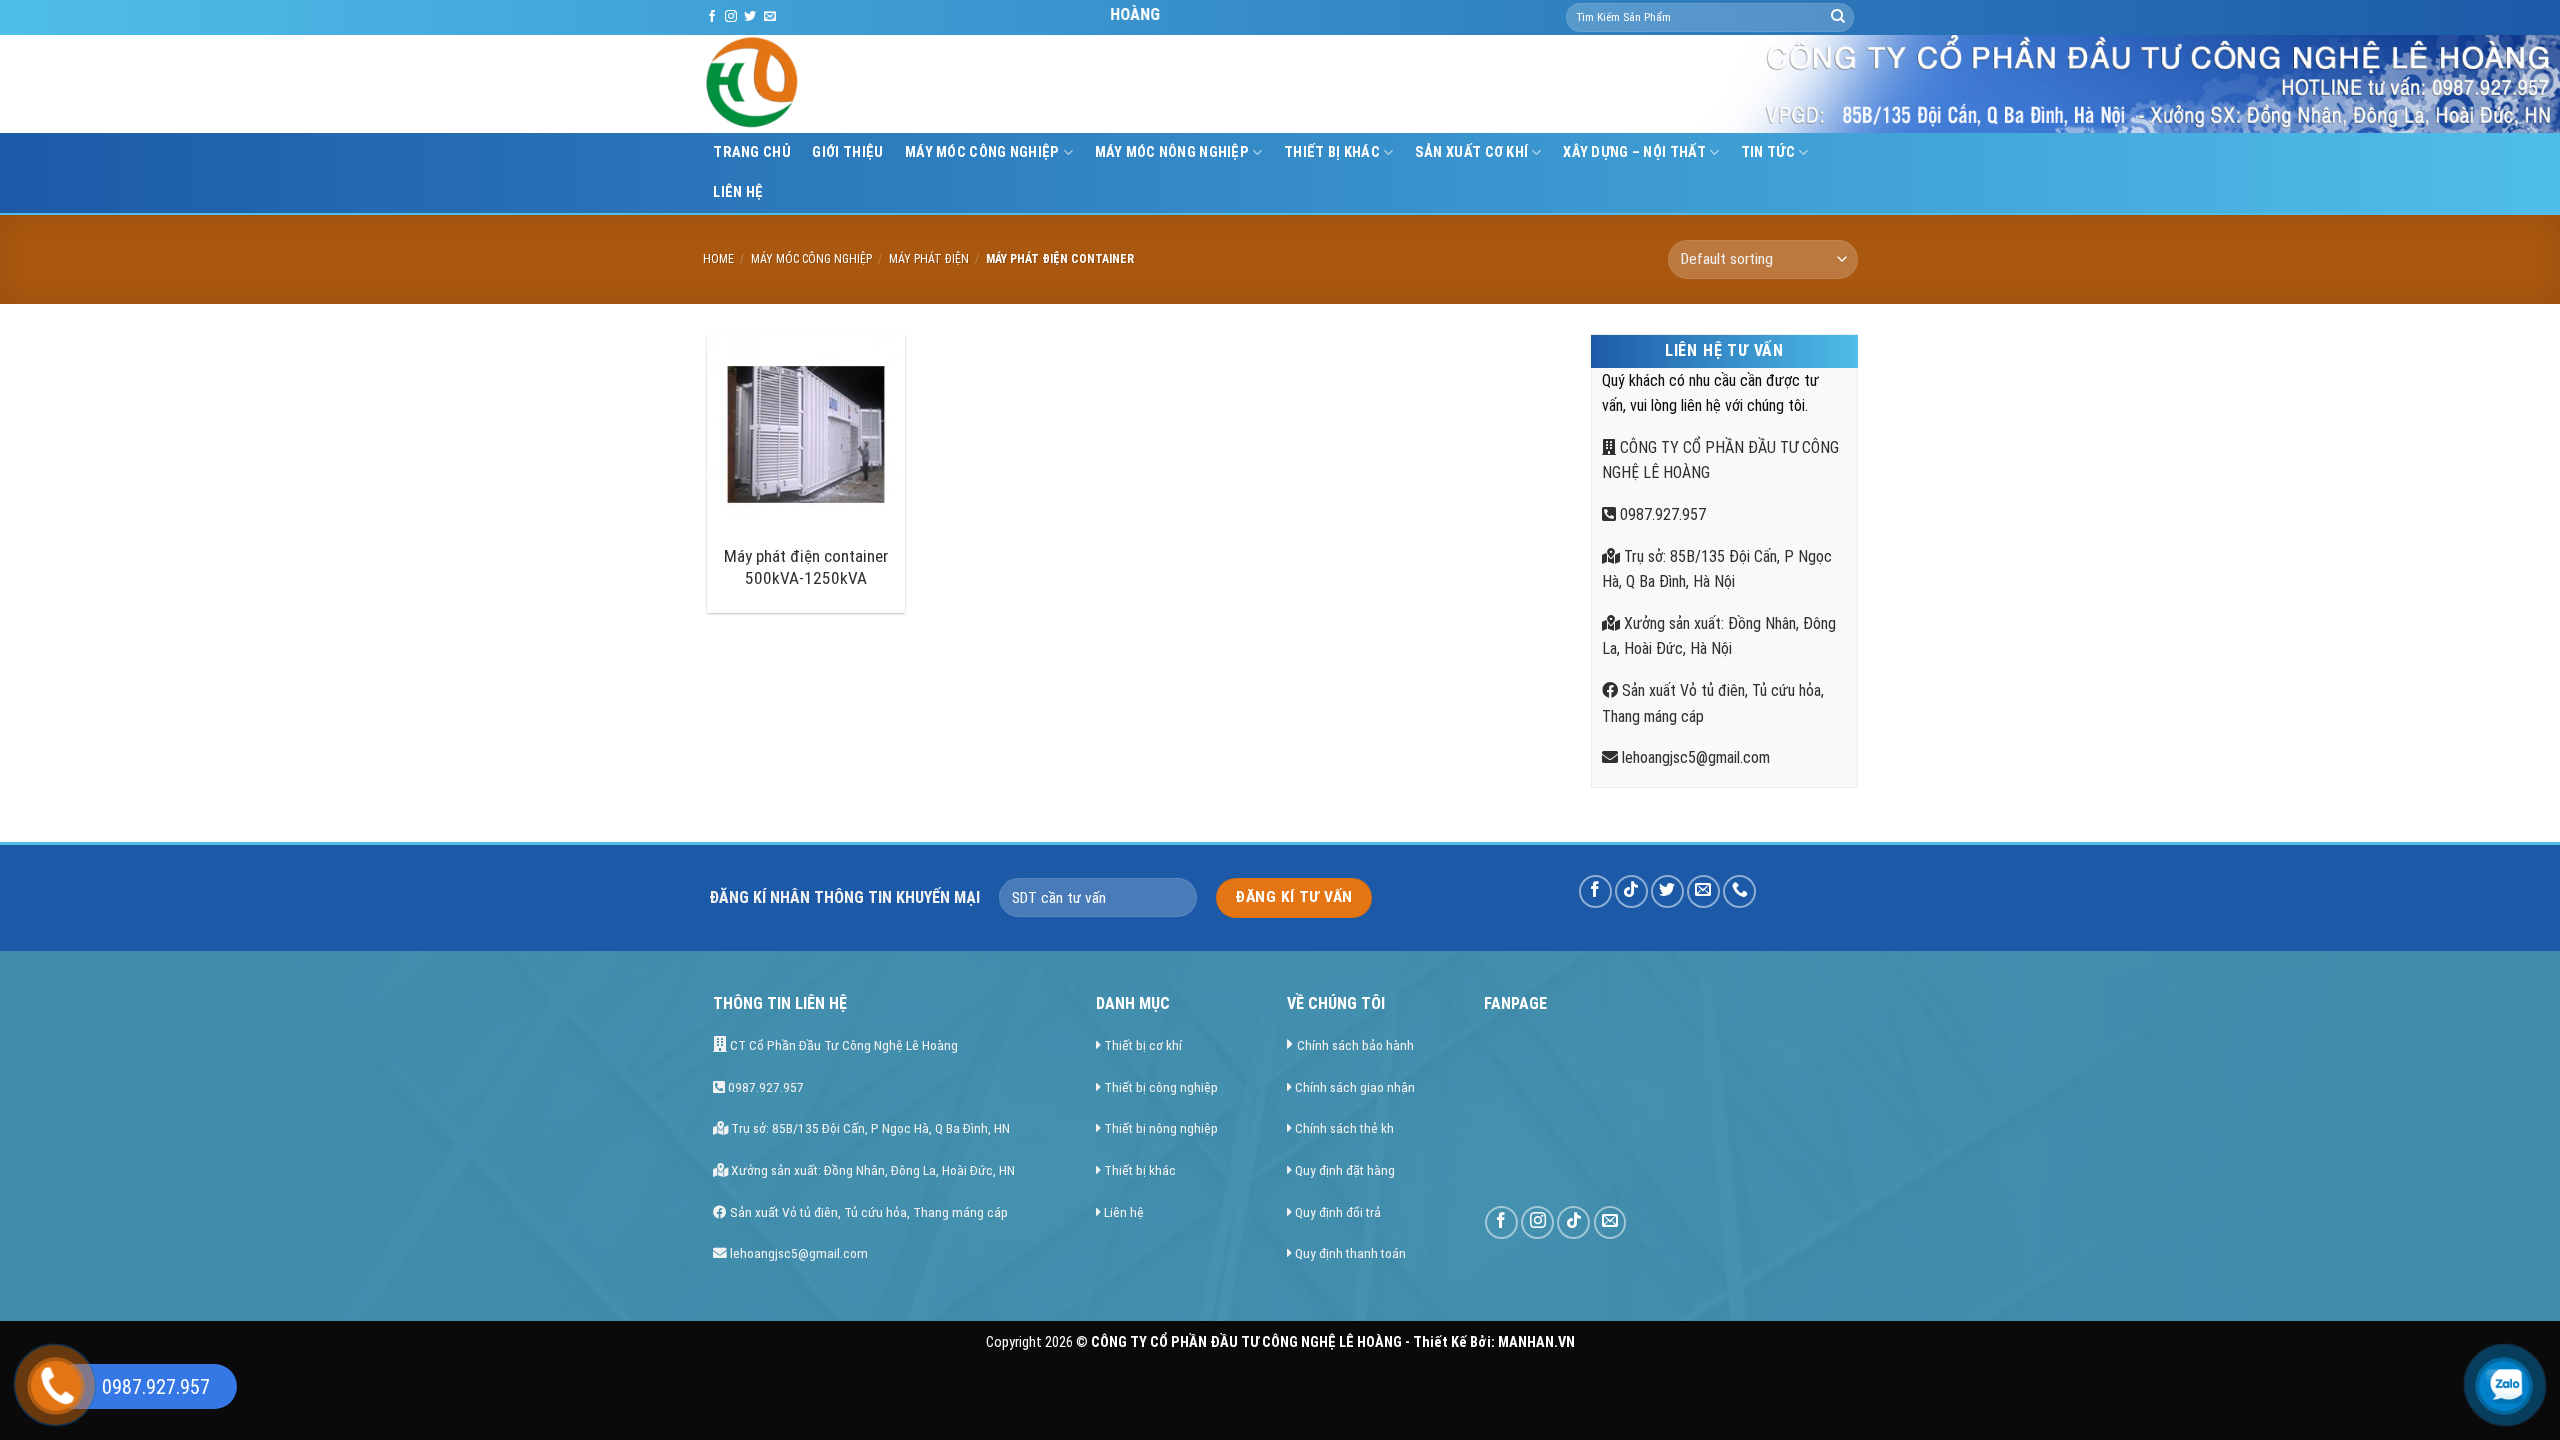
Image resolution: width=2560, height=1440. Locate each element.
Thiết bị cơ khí (1143, 1045)
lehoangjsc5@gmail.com (1694, 757)
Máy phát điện (929, 259)
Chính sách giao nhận (1355, 1087)
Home (718, 259)
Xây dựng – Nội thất (1634, 152)
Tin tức (1768, 152)
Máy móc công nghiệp (982, 152)
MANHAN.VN (1536, 1342)
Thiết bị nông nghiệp (1161, 1128)
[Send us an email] (770, 17)
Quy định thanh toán (1350, 1253)
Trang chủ (752, 152)
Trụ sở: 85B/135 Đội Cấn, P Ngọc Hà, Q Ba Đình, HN (869, 1128)
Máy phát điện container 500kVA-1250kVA (806, 567)
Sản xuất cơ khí (1471, 152)
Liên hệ (738, 192)
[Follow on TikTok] (1631, 891)
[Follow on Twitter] (750, 17)
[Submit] (1838, 18)
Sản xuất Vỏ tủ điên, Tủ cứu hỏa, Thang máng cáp (867, 1212)
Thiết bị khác (1140, 1170)
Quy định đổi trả (1338, 1212)
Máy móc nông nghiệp (1172, 152)
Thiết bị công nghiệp (1161, 1087)
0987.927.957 (1661, 514)
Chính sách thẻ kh (1344, 1128)
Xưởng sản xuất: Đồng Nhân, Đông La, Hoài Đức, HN (871, 1170)
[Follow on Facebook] (712, 17)
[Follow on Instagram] (731, 17)
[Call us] (1739, 891)
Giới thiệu (847, 152)
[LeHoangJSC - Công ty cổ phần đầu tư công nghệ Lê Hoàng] (828, 84)
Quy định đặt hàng (1345, 1170)
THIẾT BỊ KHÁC (1332, 152)
